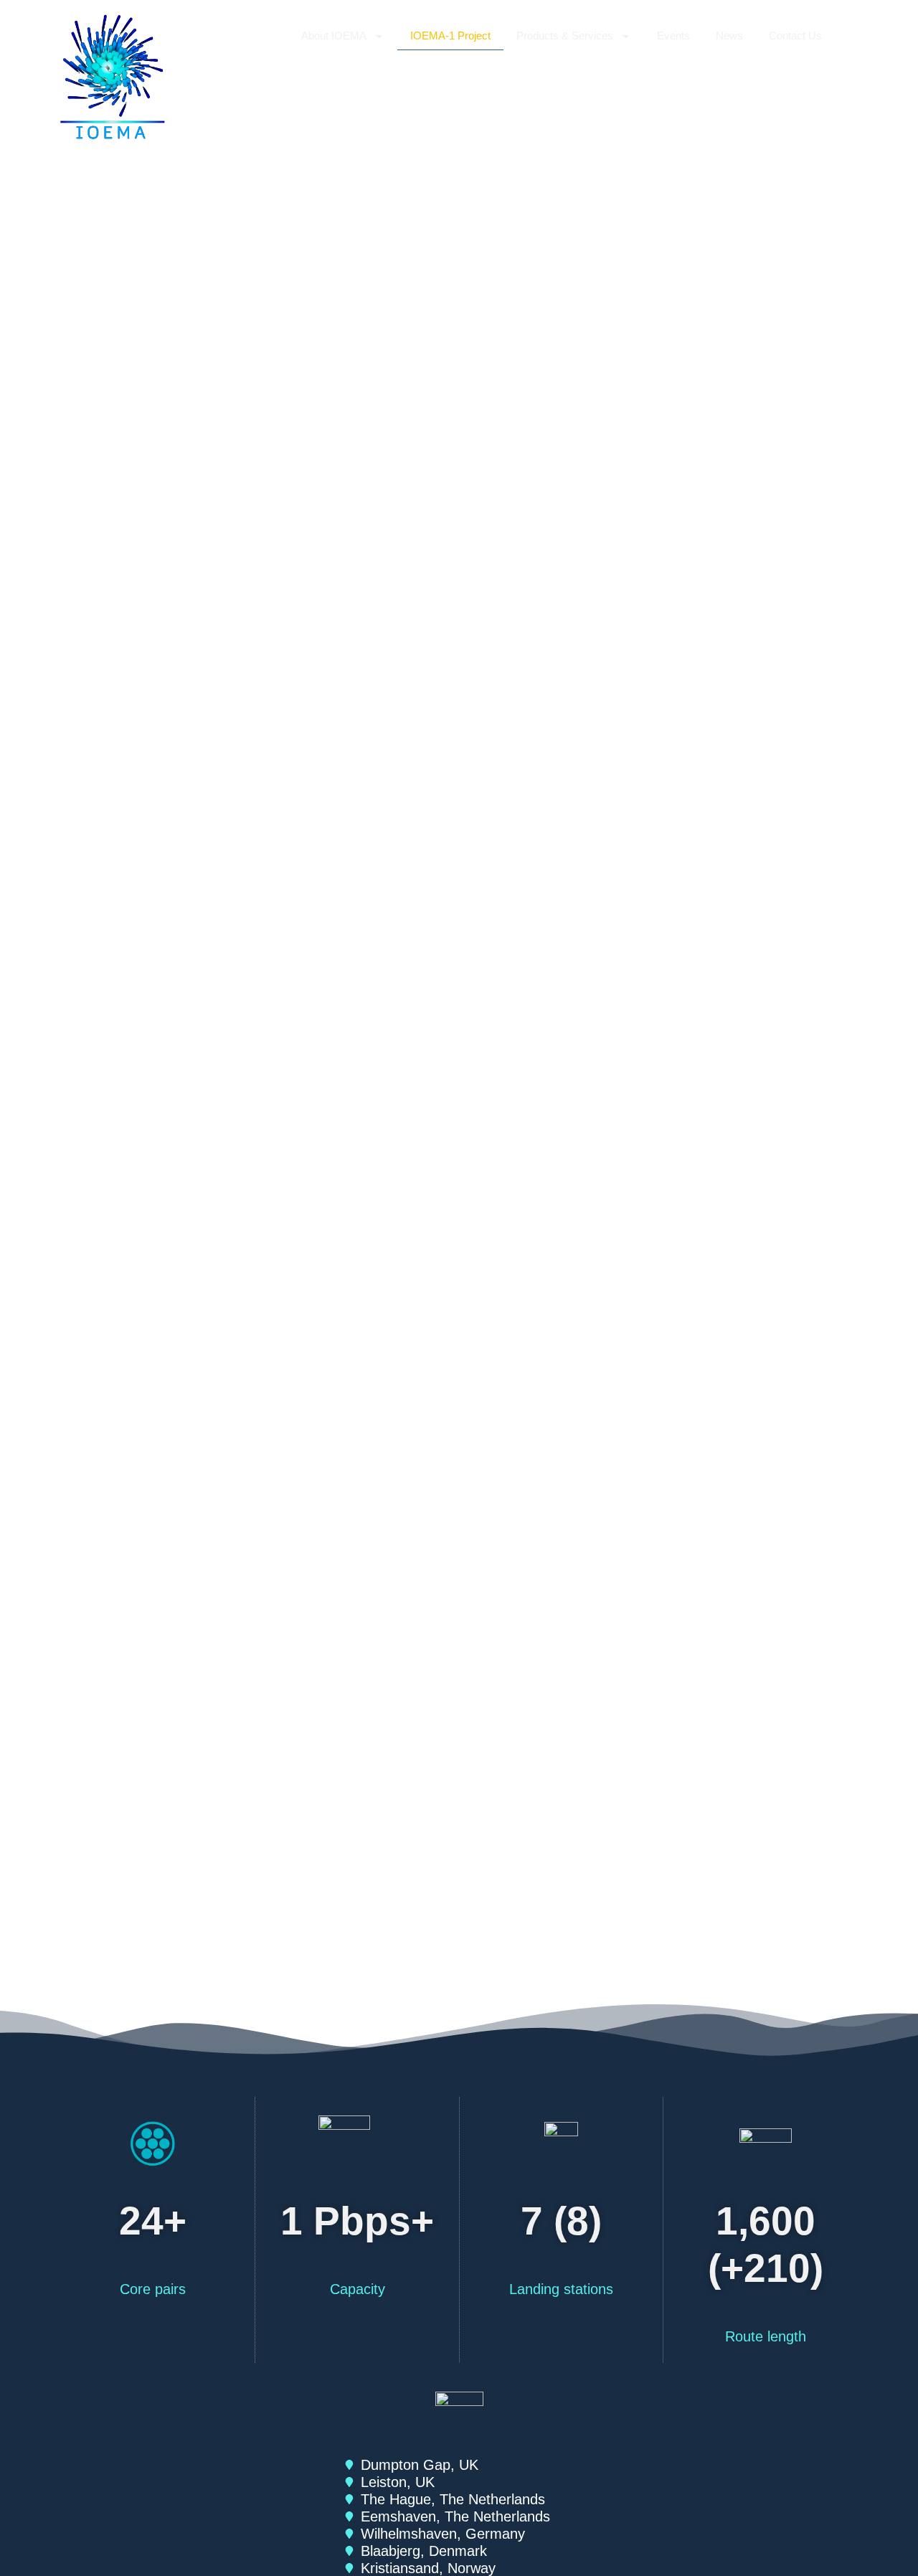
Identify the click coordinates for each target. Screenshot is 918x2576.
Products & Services (565, 36)
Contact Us (795, 36)
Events (673, 36)
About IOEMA (334, 36)
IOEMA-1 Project (450, 36)
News (729, 36)
